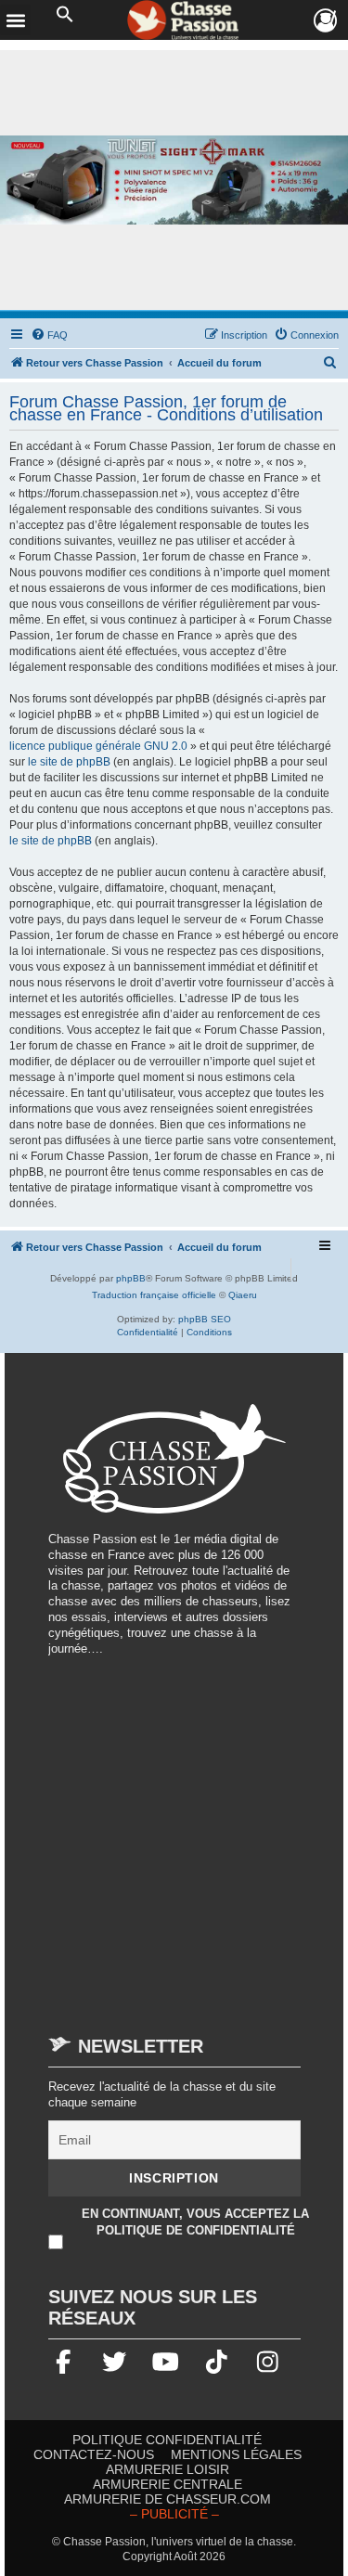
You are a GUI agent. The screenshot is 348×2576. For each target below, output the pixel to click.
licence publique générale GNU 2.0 (98, 746)
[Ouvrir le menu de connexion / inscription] (326, 21)
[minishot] (174, 180)
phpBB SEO (205, 1319)
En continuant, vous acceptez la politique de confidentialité (195, 2222)
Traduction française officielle (154, 1295)
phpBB (131, 1278)
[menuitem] (49, 335)
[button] (65, 15)
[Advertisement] (174, 1837)
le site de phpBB (69, 762)
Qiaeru (243, 1295)
